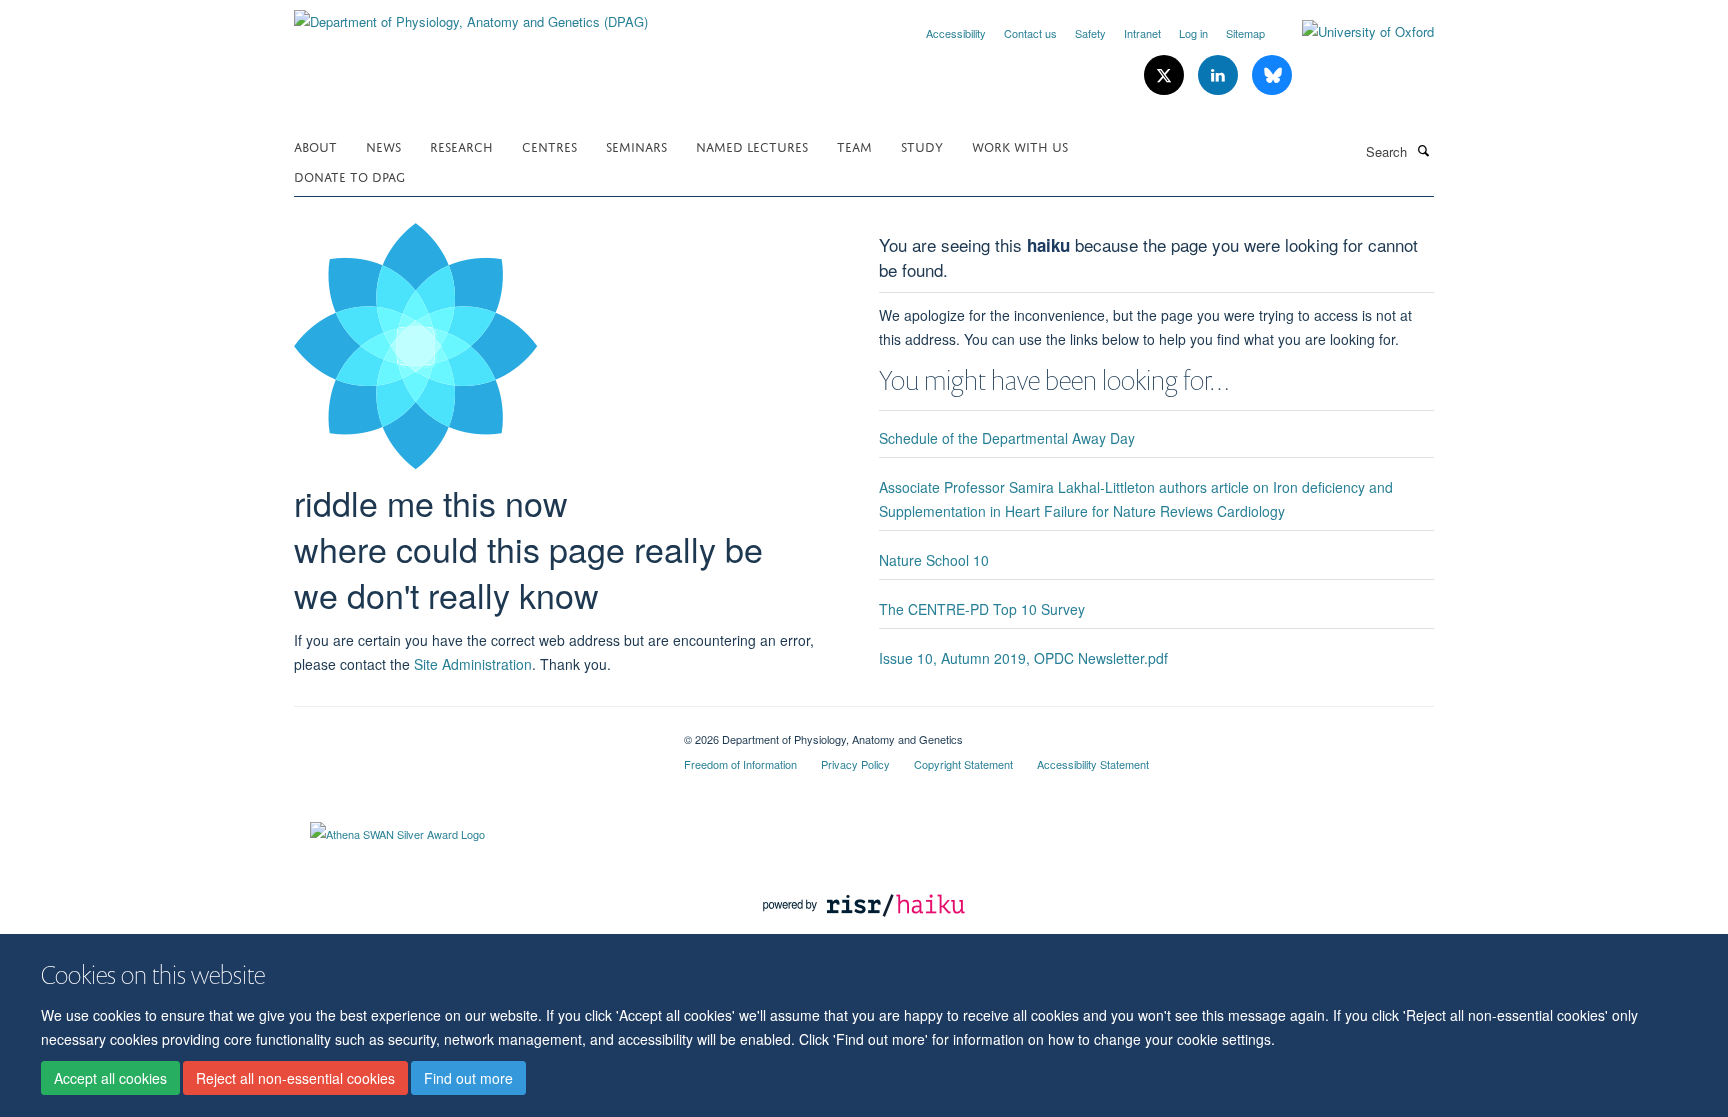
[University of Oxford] (1353, 32)
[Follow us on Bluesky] (1272, 75)
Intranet (1142, 33)
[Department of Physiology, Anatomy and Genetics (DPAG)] (471, 14)
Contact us (1030, 33)
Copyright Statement (963, 764)
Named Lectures (752, 145)
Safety (1090, 33)
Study (922, 145)
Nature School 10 (934, 560)
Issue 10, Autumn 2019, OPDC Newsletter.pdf (1023, 658)
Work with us (1020, 145)
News (383, 145)
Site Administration (473, 664)
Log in (1193, 33)
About (315, 145)
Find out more (468, 1078)
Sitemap (1245, 33)
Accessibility (956, 33)
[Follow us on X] (1166, 75)
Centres (549, 145)
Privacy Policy (855, 764)
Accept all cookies (110, 1078)
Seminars (636, 145)
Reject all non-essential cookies (295, 1078)
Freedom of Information (740, 764)
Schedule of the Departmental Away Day (1007, 438)
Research (461, 145)
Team (854, 145)
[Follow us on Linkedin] (1220, 75)
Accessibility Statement (1093, 764)
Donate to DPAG (349, 175)
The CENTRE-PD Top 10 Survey (982, 609)
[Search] (1423, 150)
